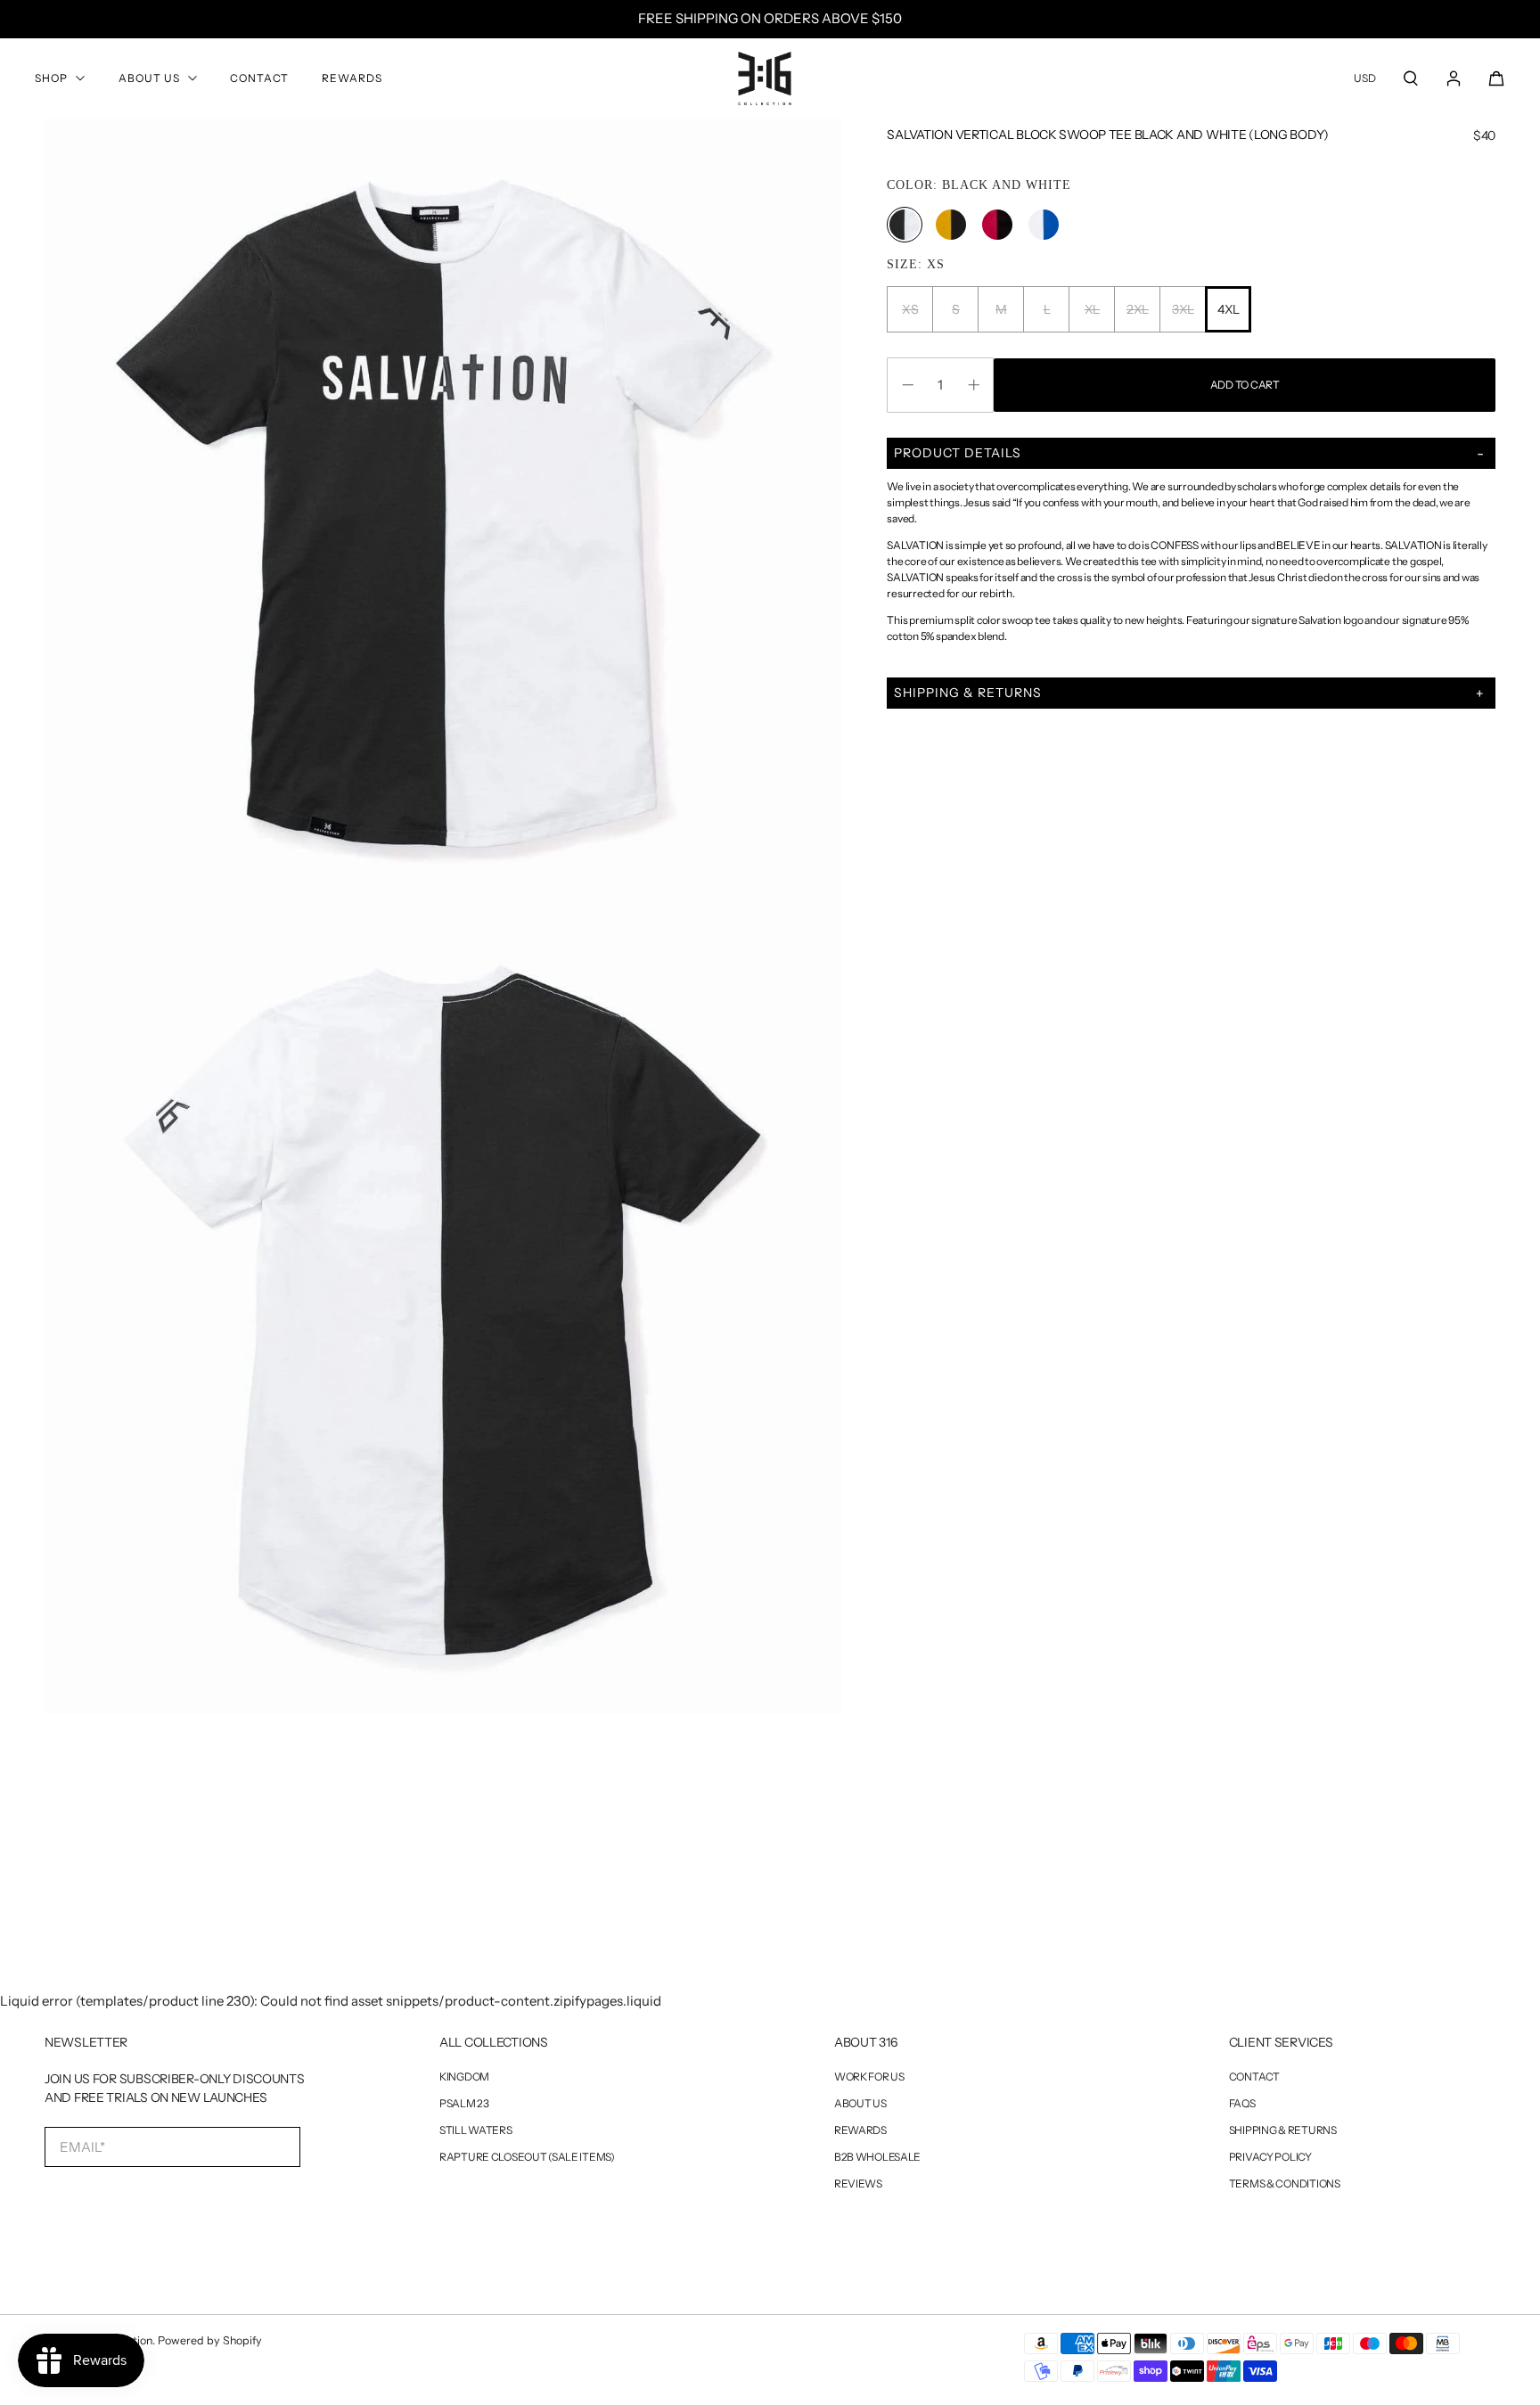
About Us (149, 78)
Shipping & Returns (1283, 2130)
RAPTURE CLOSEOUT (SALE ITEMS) (527, 2157)
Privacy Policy (1270, 2157)
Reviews (858, 2184)
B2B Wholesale (877, 2157)
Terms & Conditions (1285, 2184)
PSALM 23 (464, 2104)
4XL (1229, 309)
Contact (259, 78)
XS (910, 309)
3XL (1183, 309)
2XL (1138, 309)
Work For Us (869, 2077)
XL (1092, 309)
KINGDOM (464, 2077)
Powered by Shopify (210, 2340)
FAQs (1242, 2104)
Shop (51, 78)
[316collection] (765, 78)
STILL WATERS (476, 2130)
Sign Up (123, 2204)
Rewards (352, 78)
